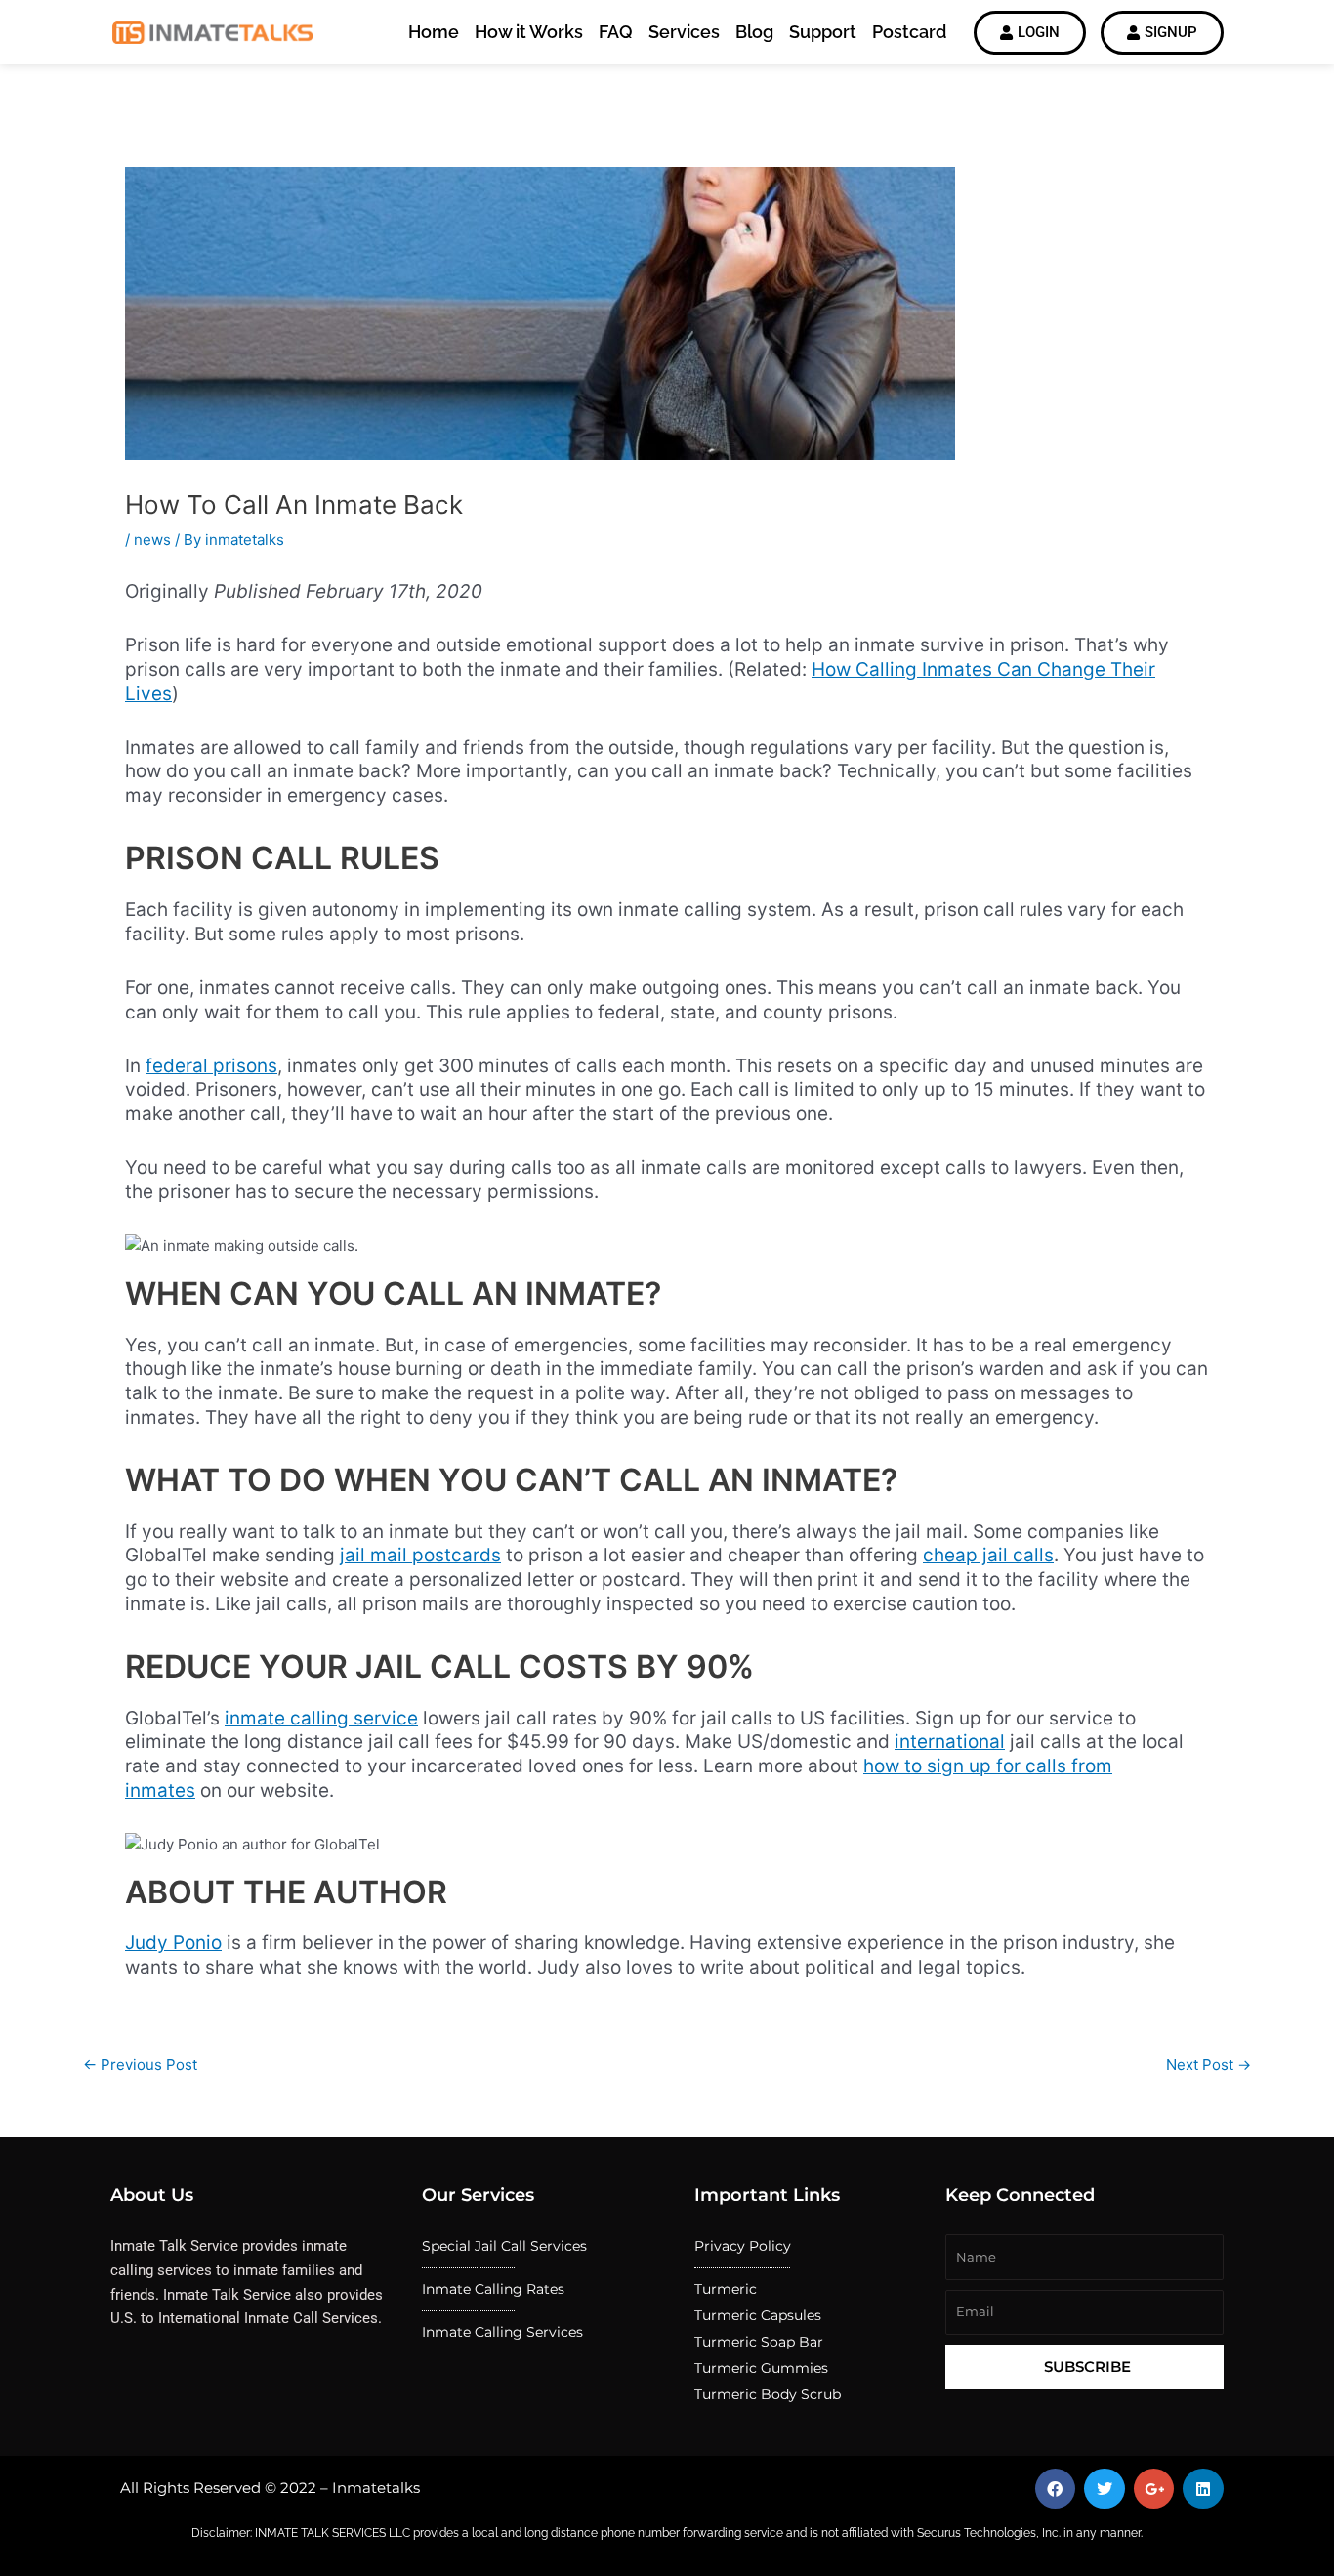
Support (823, 32)
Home (434, 32)
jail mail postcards (420, 1555)
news (152, 540)
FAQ (616, 32)
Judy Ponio (173, 1943)
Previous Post (140, 2065)
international (950, 1742)
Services (684, 32)
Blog (754, 32)
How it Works (529, 32)
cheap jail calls (988, 1555)
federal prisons (211, 1066)
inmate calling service (321, 1718)
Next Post (1209, 2065)
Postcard (909, 32)
